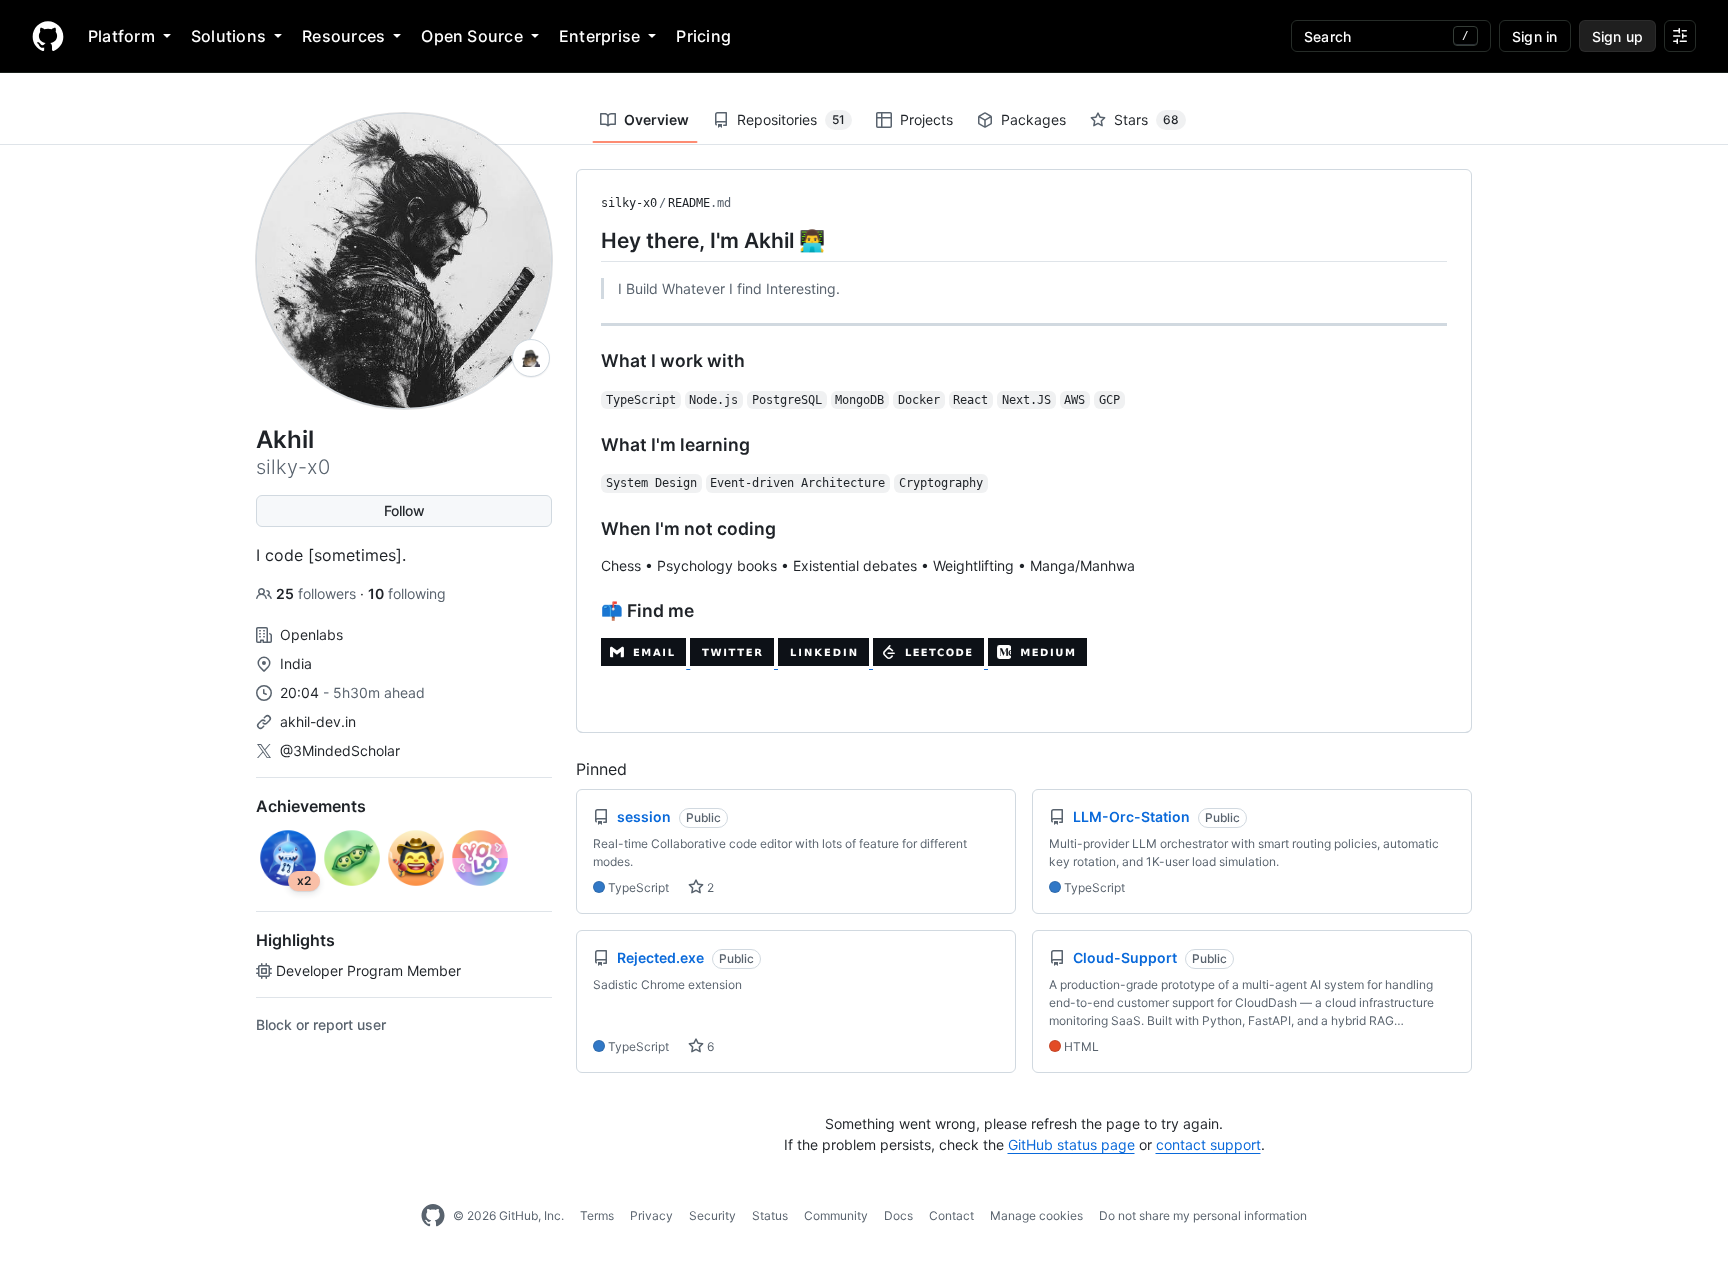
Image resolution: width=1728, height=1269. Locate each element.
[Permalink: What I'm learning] (587, 445)
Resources (343, 36)
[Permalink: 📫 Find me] (587, 611)
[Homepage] (48, 36)
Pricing (703, 36)
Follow (404, 510)
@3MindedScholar (340, 750)
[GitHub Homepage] (433, 1216)
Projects (926, 119)
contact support (1208, 1144)
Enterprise (599, 36)
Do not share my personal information (1203, 1215)
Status (770, 1215)
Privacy (651, 1215)
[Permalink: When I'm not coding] (587, 528)
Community (836, 1215)
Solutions (228, 36)
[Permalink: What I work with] (587, 361)
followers (318, 593)
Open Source (472, 36)
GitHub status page (1071, 1144)
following (407, 593)
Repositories (791, 119)
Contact (951, 1215)
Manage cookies (1036, 1215)
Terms (597, 1215)
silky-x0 (629, 203)
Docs (898, 1215)
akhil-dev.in (318, 721)
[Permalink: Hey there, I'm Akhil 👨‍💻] (587, 240)
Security (712, 1215)
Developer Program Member (368, 970)
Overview (656, 119)
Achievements (311, 806)
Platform (121, 36)
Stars (1146, 119)
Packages (1033, 119)
